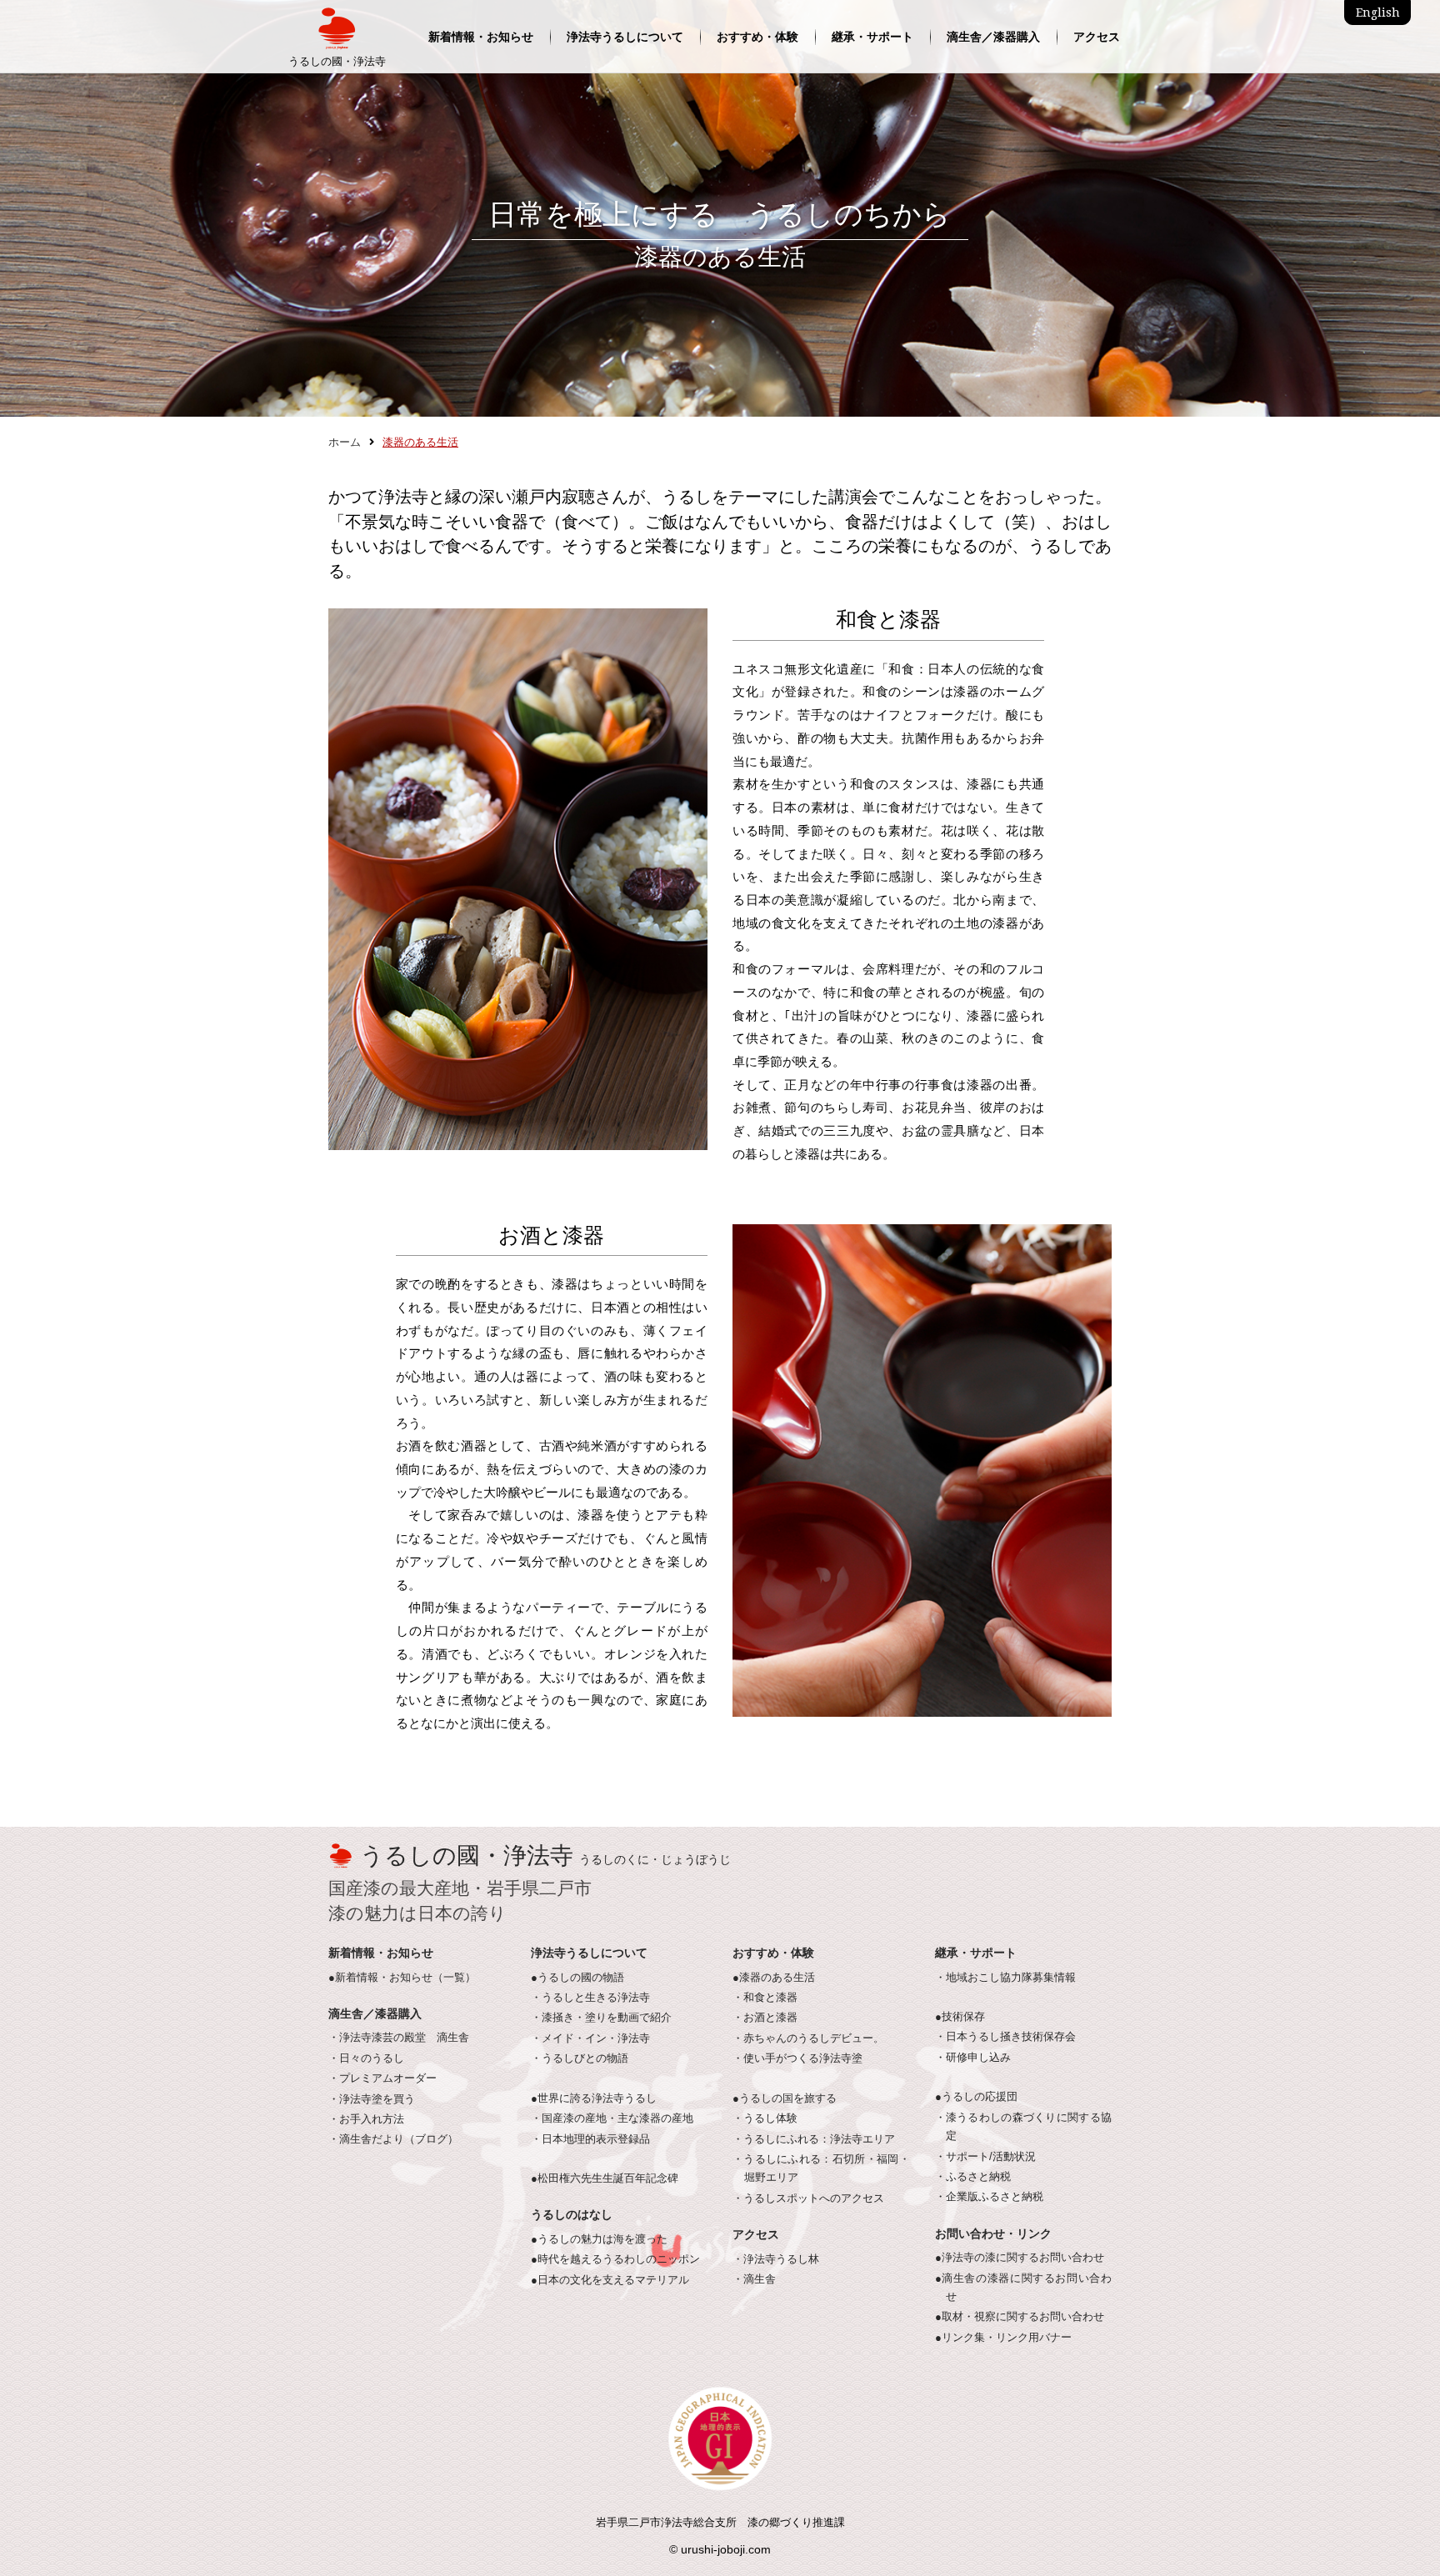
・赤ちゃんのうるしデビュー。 (808, 2038)
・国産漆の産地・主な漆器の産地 (612, 2118)
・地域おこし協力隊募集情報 (1005, 1978)
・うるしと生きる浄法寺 (590, 1998)
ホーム (345, 443)
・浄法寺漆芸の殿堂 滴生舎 (399, 2038)
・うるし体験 (765, 2118)
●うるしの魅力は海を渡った (599, 2239)
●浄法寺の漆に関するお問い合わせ (1020, 2258)
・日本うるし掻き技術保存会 (1005, 2037)
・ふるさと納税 (973, 2177)
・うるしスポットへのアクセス (808, 2198)
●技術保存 (960, 2017)
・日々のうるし (366, 2058)
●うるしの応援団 (976, 2097)
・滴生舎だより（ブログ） (393, 2139)
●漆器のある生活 (774, 1978)
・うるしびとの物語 (580, 2058)
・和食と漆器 (765, 1998)
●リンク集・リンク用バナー (1003, 2338)
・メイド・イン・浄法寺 (590, 2038)
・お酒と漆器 (765, 2018)
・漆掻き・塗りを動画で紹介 (601, 2018)
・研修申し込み (973, 2058)
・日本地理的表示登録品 (590, 2139)
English (1378, 13)
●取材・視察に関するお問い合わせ (1020, 2317)
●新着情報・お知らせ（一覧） (402, 1978)
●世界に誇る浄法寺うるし (594, 2098)
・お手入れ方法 (366, 2119)
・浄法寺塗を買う (372, 2099)
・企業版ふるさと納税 (989, 2197)
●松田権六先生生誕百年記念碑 (605, 2178)
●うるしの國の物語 (577, 1978)
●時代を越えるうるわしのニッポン (615, 2259)
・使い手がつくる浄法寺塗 (797, 2058)
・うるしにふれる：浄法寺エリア (814, 2139)
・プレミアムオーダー (382, 2078)
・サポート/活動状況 (985, 2157)
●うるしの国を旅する (785, 2098)
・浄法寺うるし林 (776, 2259)
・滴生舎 (754, 2279)
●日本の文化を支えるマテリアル (610, 2280)
